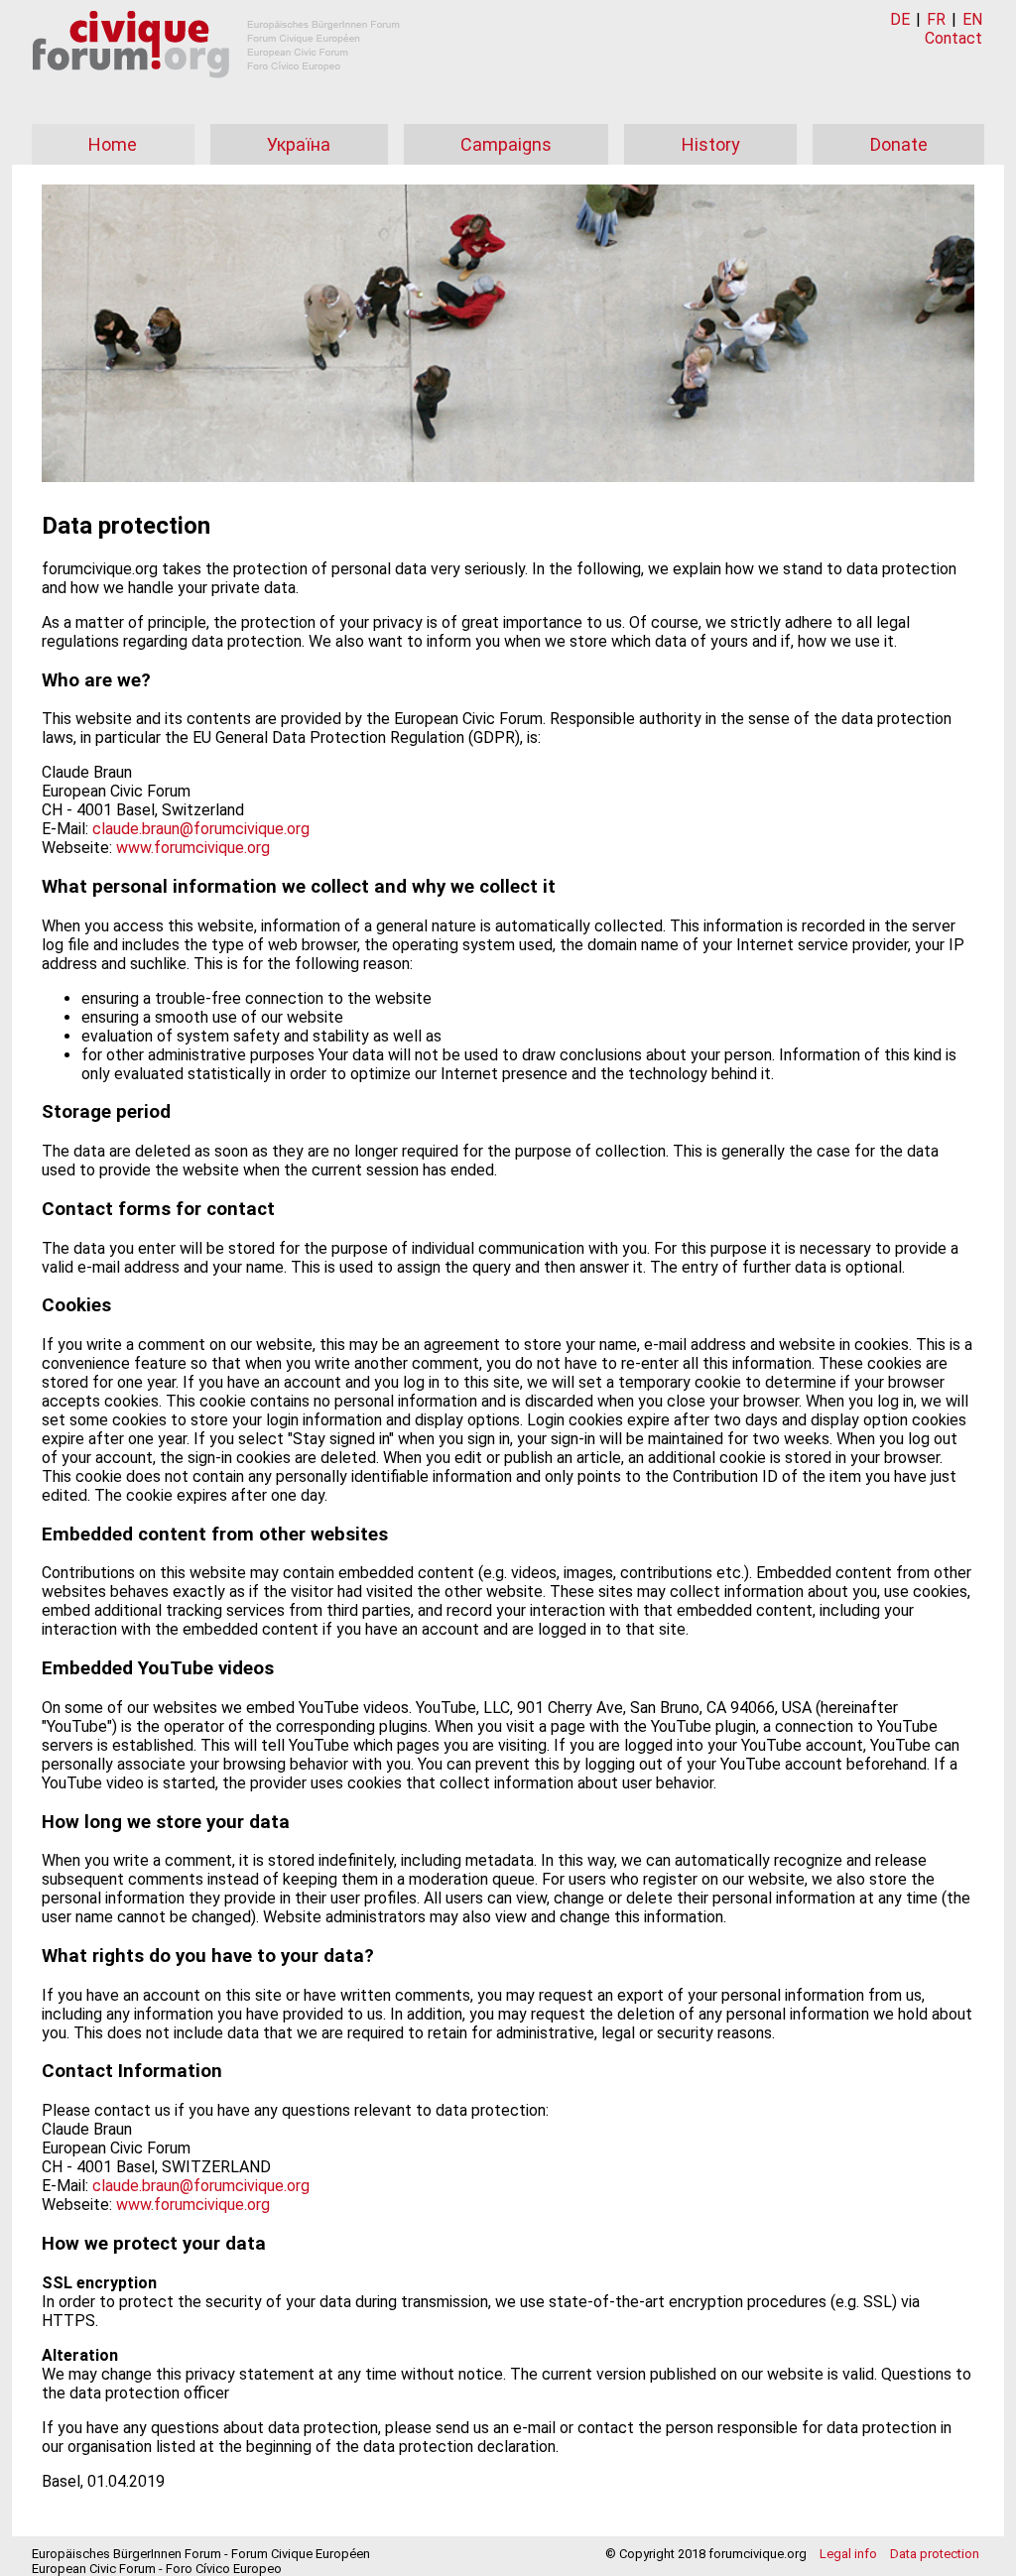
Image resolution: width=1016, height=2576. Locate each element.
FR (936, 19)
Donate (899, 144)
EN (972, 19)
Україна (299, 144)
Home (113, 144)
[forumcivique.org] (216, 94)
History (711, 144)
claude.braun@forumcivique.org (201, 829)
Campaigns (506, 144)
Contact (953, 38)
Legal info (848, 2554)
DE (900, 19)
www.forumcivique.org (193, 848)
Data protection (935, 2554)
